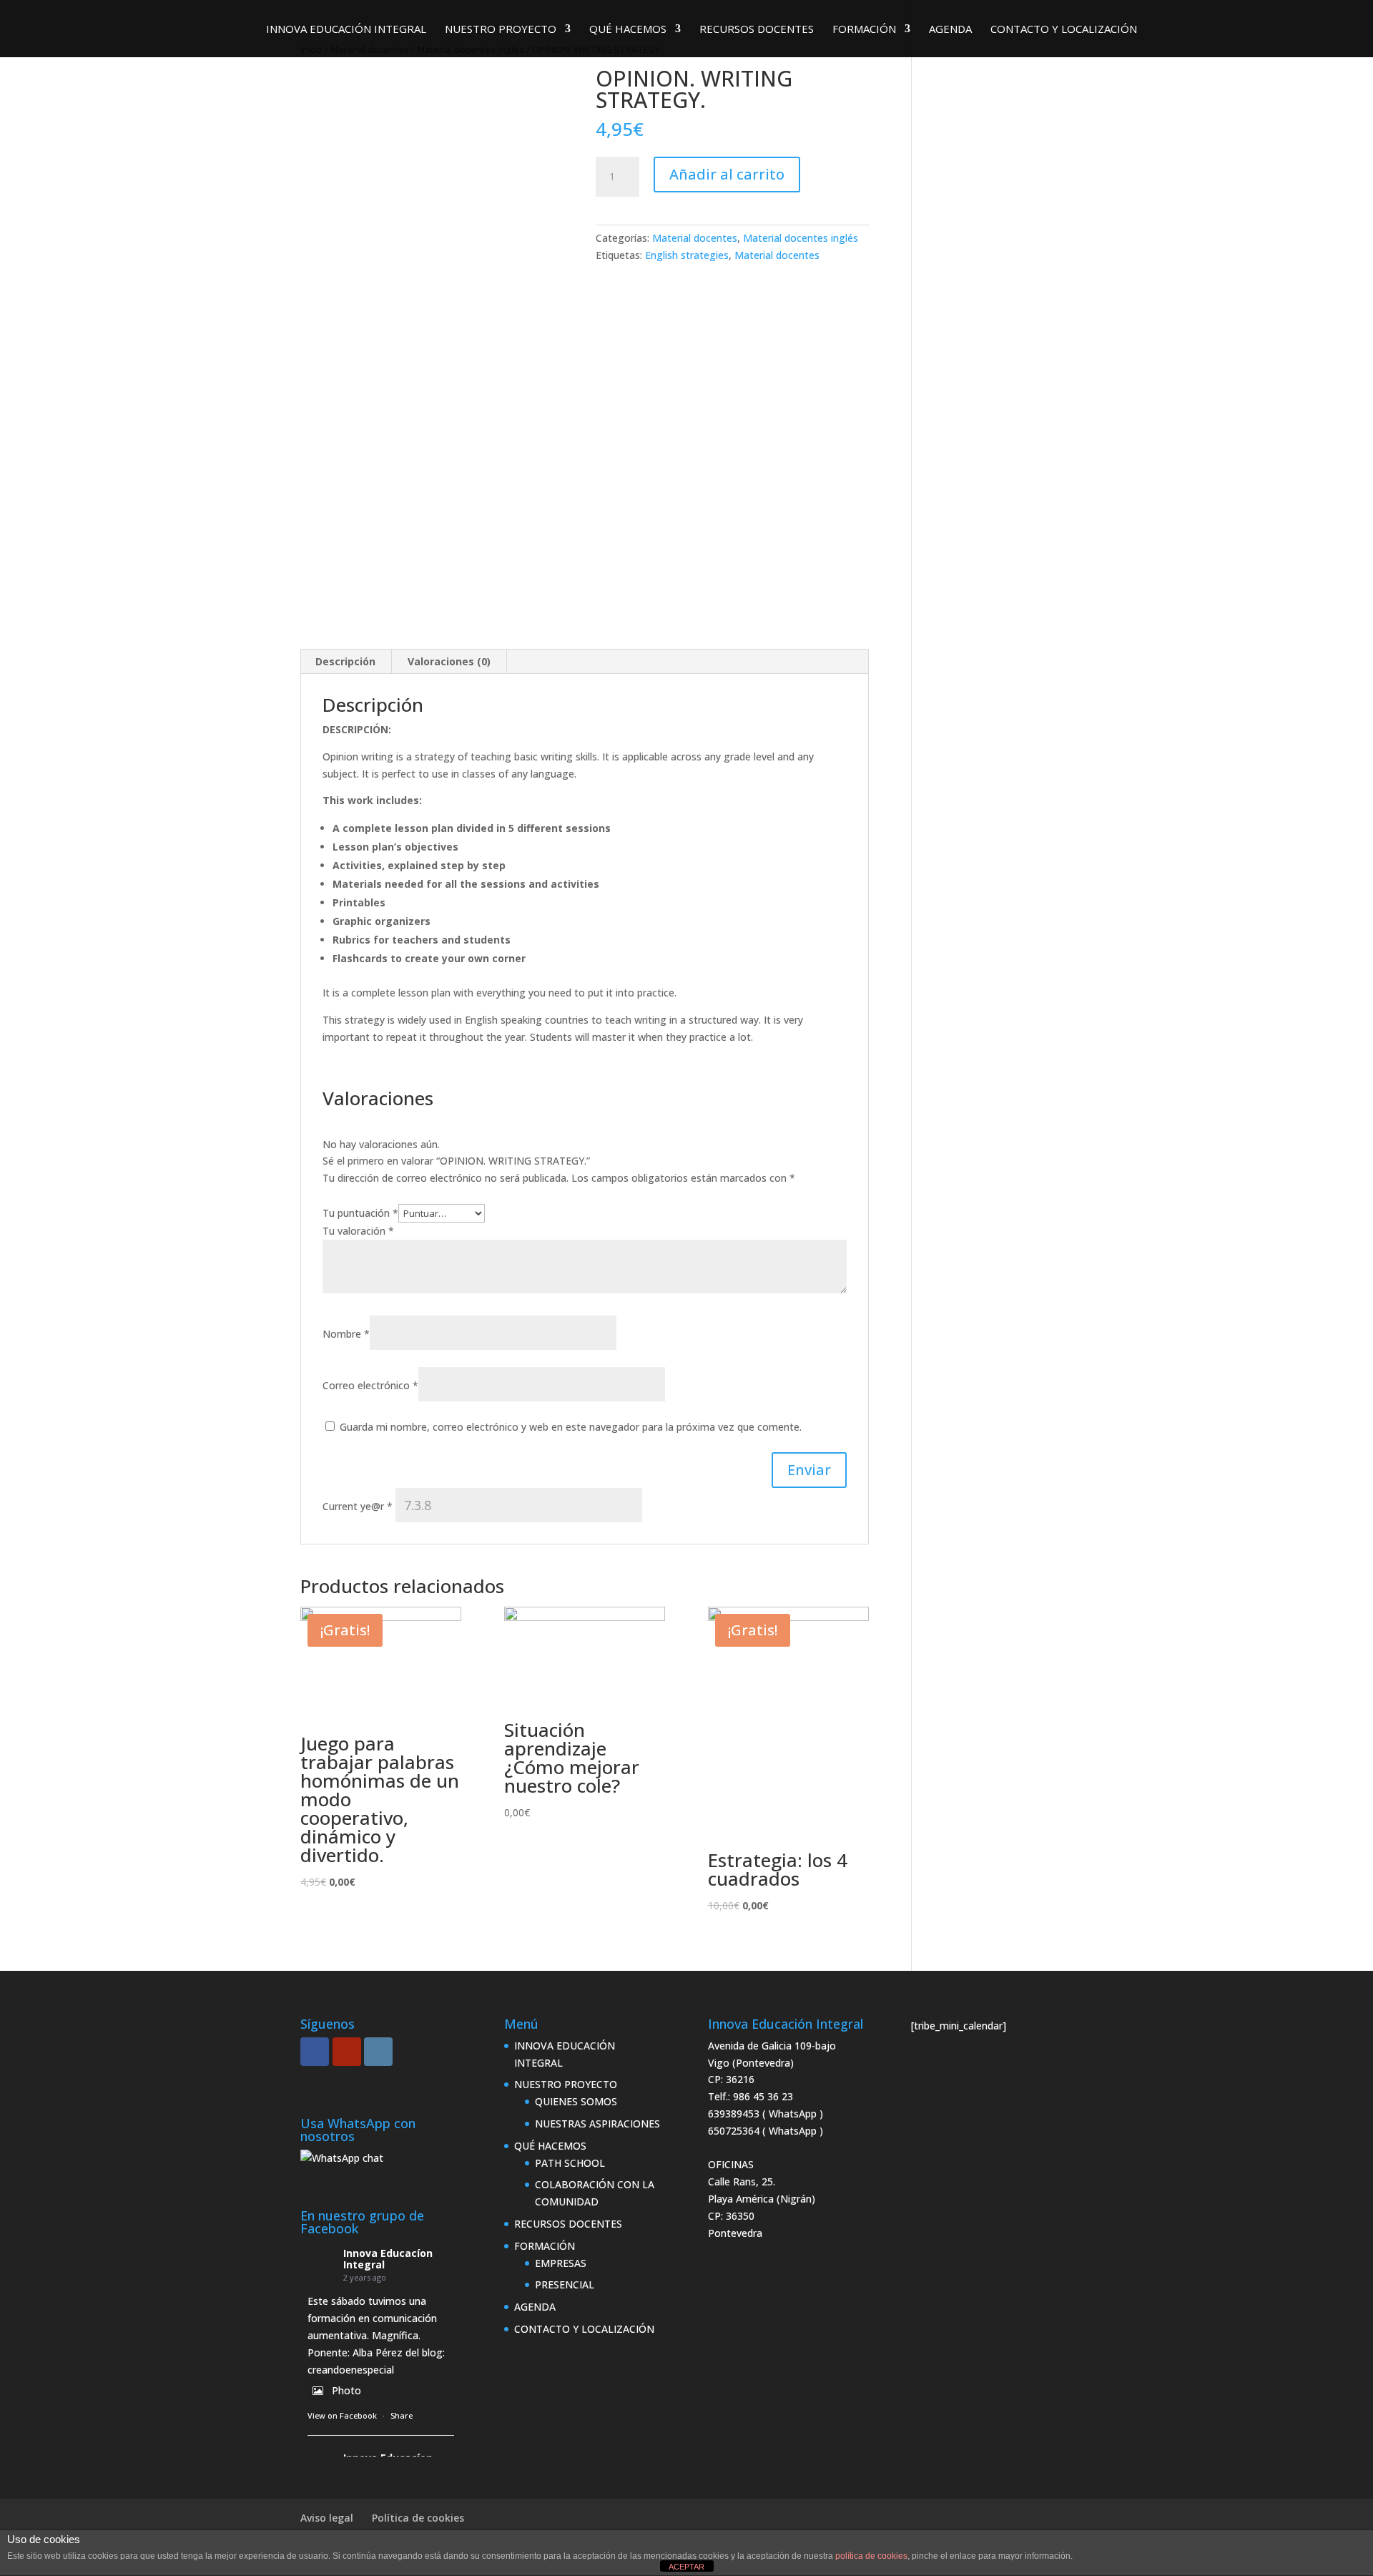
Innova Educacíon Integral (388, 2259)
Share (402, 2415)
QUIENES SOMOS (576, 2101)
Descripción (345, 661)
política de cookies (871, 2556)
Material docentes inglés (801, 238)
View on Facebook (342, 2415)
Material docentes (695, 238)
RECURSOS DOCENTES (757, 30)
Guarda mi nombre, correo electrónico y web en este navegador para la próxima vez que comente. (571, 1427)
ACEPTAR (686, 2567)
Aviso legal (327, 2518)
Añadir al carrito (727, 174)
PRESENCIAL (565, 2284)
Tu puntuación (360, 1213)
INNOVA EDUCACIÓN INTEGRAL (346, 30)
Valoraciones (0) (449, 661)
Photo (346, 2390)
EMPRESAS (561, 2263)
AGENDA (950, 30)
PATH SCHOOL (570, 2163)
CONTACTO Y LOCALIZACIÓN (1064, 30)
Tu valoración (358, 1231)
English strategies (687, 255)
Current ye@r (358, 1506)
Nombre (346, 1334)
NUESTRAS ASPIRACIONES (597, 2124)
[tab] (346, 662)
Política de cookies (418, 2518)
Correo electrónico (370, 1385)
